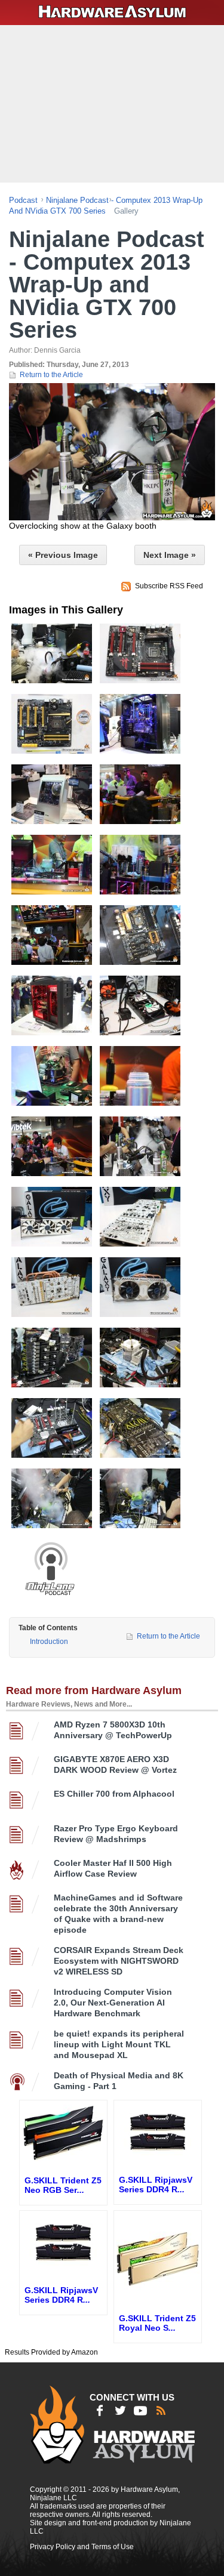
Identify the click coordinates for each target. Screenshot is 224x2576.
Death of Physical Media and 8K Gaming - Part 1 (119, 2081)
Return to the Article (51, 375)
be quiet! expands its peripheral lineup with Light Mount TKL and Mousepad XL (119, 2044)
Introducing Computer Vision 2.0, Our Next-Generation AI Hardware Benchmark (113, 2003)
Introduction (49, 1642)
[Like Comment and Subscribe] (140, 2411)
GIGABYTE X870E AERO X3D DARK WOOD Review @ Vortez (115, 1764)
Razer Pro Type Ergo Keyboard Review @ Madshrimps (116, 1834)
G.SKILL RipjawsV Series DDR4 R (156, 2185)
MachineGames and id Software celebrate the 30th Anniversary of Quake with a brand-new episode (118, 1914)
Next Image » (170, 555)
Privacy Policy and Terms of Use (82, 2547)
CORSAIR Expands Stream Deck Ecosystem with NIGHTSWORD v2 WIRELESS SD (119, 1961)
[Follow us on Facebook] (100, 2411)
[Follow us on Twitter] (120, 2411)
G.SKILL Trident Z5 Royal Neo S (157, 2323)
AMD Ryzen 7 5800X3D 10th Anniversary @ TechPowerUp (113, 1730)
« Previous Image (63, 555)
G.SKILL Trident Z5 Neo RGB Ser (63, 2185)
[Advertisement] (113, 103)
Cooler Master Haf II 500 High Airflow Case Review (113, 1868)
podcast (23, 200)
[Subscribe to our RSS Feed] (161, 2411)
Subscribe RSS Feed (169, 586)
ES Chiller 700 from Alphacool (114, 1794)
